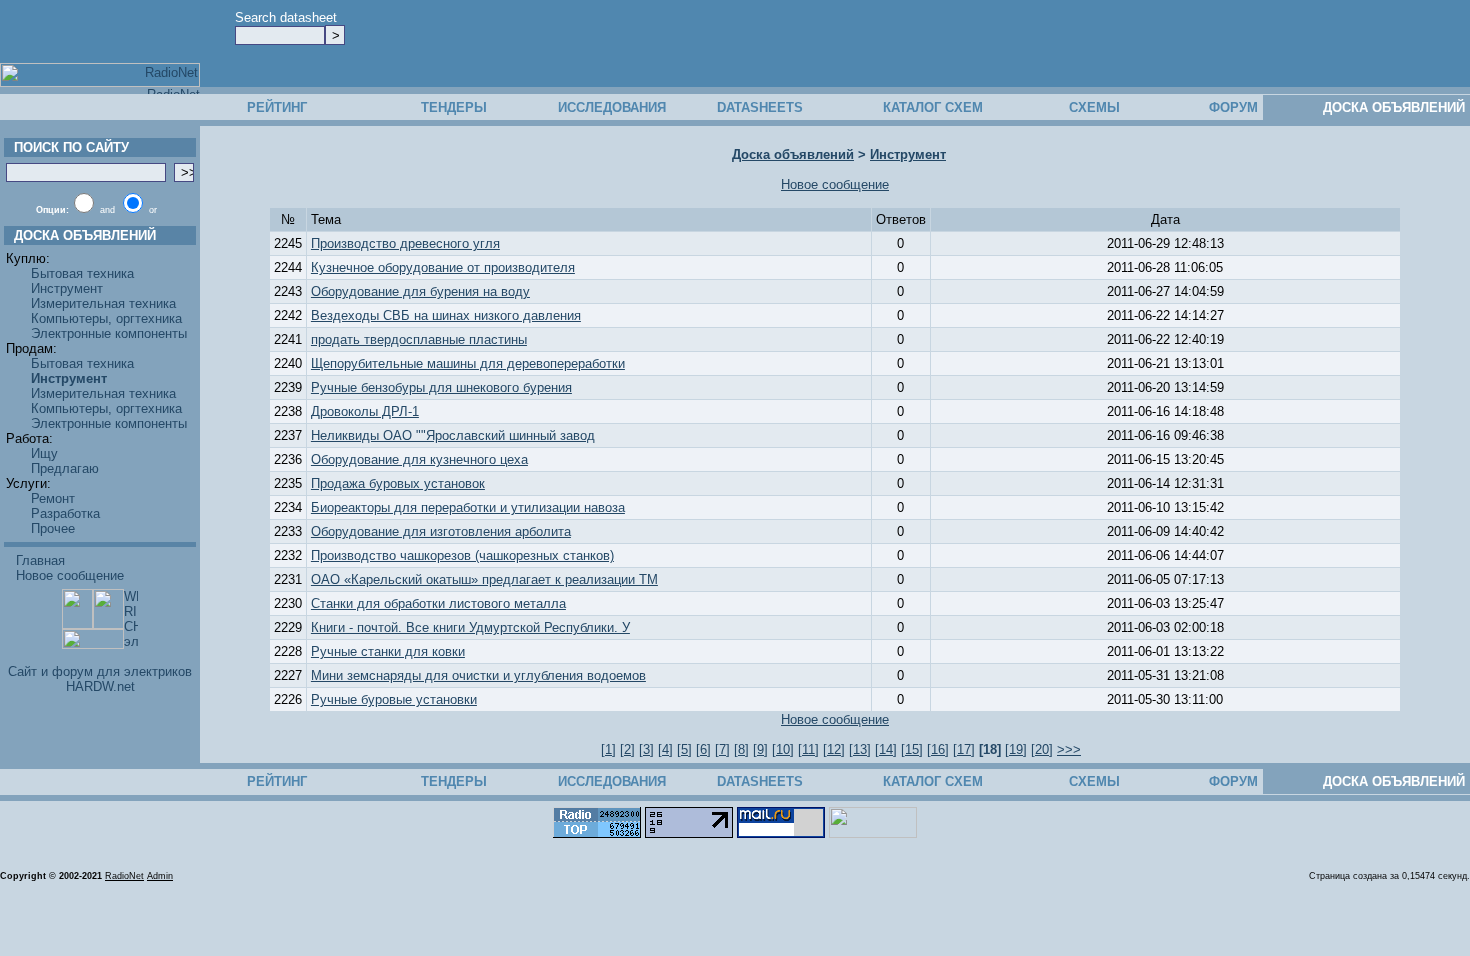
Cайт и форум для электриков (100, 671)
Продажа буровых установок (398, 483)
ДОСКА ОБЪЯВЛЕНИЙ (1394, 107)
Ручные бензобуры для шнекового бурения (441, 387)
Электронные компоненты (109, 333)
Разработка (65, 513)
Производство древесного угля (405, 243)
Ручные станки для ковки (388, 651)
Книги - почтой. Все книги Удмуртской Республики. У (470, 627)
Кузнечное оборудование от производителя (443, 267)
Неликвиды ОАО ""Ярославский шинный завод (453, 435)
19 (1016, 749)
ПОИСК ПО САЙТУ (67, 147)
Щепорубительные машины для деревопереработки (468, 363)
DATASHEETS (760, 107)
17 (964, 749)
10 (783, 749)
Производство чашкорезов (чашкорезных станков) (462, 555)
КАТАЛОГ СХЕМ (933, 107)
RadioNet (124, 876)
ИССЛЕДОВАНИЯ (612, 107)
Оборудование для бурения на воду (420, 291)
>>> (1069, 749)
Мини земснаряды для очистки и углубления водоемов (478, 675)
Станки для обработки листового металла (438, 603)
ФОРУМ (1233, 107)
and (107, 210)
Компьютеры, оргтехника (106, 318)
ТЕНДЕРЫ (454, 107)
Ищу (44, 453)
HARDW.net (100, 686)
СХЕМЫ (1094, 107)
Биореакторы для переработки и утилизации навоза (468, 507)
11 (808, 749)
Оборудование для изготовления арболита (441, 531)
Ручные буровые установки (394, 699)
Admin (160, 876)
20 (1042, 749)
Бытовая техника (82, 273)
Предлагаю (65, 468)
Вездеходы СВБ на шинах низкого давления (446, 315)
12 (834, 749)
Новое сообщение (70, 575)
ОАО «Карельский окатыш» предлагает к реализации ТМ (484, 579)
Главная (40, 560)
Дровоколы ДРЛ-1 (365, 411)
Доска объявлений (793, 154)
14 (886, 749)
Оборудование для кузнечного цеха (419, 459)
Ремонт (53, 498)
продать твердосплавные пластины (419, 339)
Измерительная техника (103, 303)
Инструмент (67, 288)
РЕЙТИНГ (277, 107)
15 (912, 749)
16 (938, 749)
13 (860, 749)
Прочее (53, 528)
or (153, 210)
